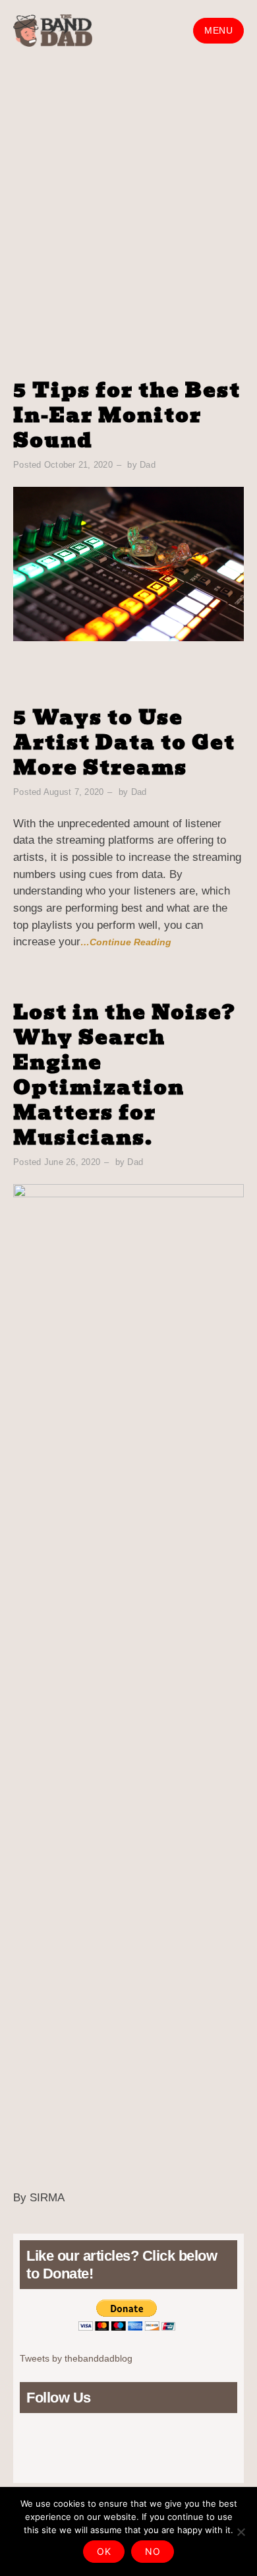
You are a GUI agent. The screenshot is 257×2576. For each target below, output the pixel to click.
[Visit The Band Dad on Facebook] (72, 2441)
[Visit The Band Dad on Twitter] (50, 2441)
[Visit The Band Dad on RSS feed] (27, 2441)
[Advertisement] (128, 197)
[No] (241, 2532)
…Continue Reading (126, 942)
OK (104, 2551)
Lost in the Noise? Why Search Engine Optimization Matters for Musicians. (125, 1075)
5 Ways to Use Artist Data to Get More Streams (124, 742)
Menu (218, 31)
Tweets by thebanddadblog (76, 2358)
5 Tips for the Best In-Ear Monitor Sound (127, 415)
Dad (148, 465)
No (153, 2551)
